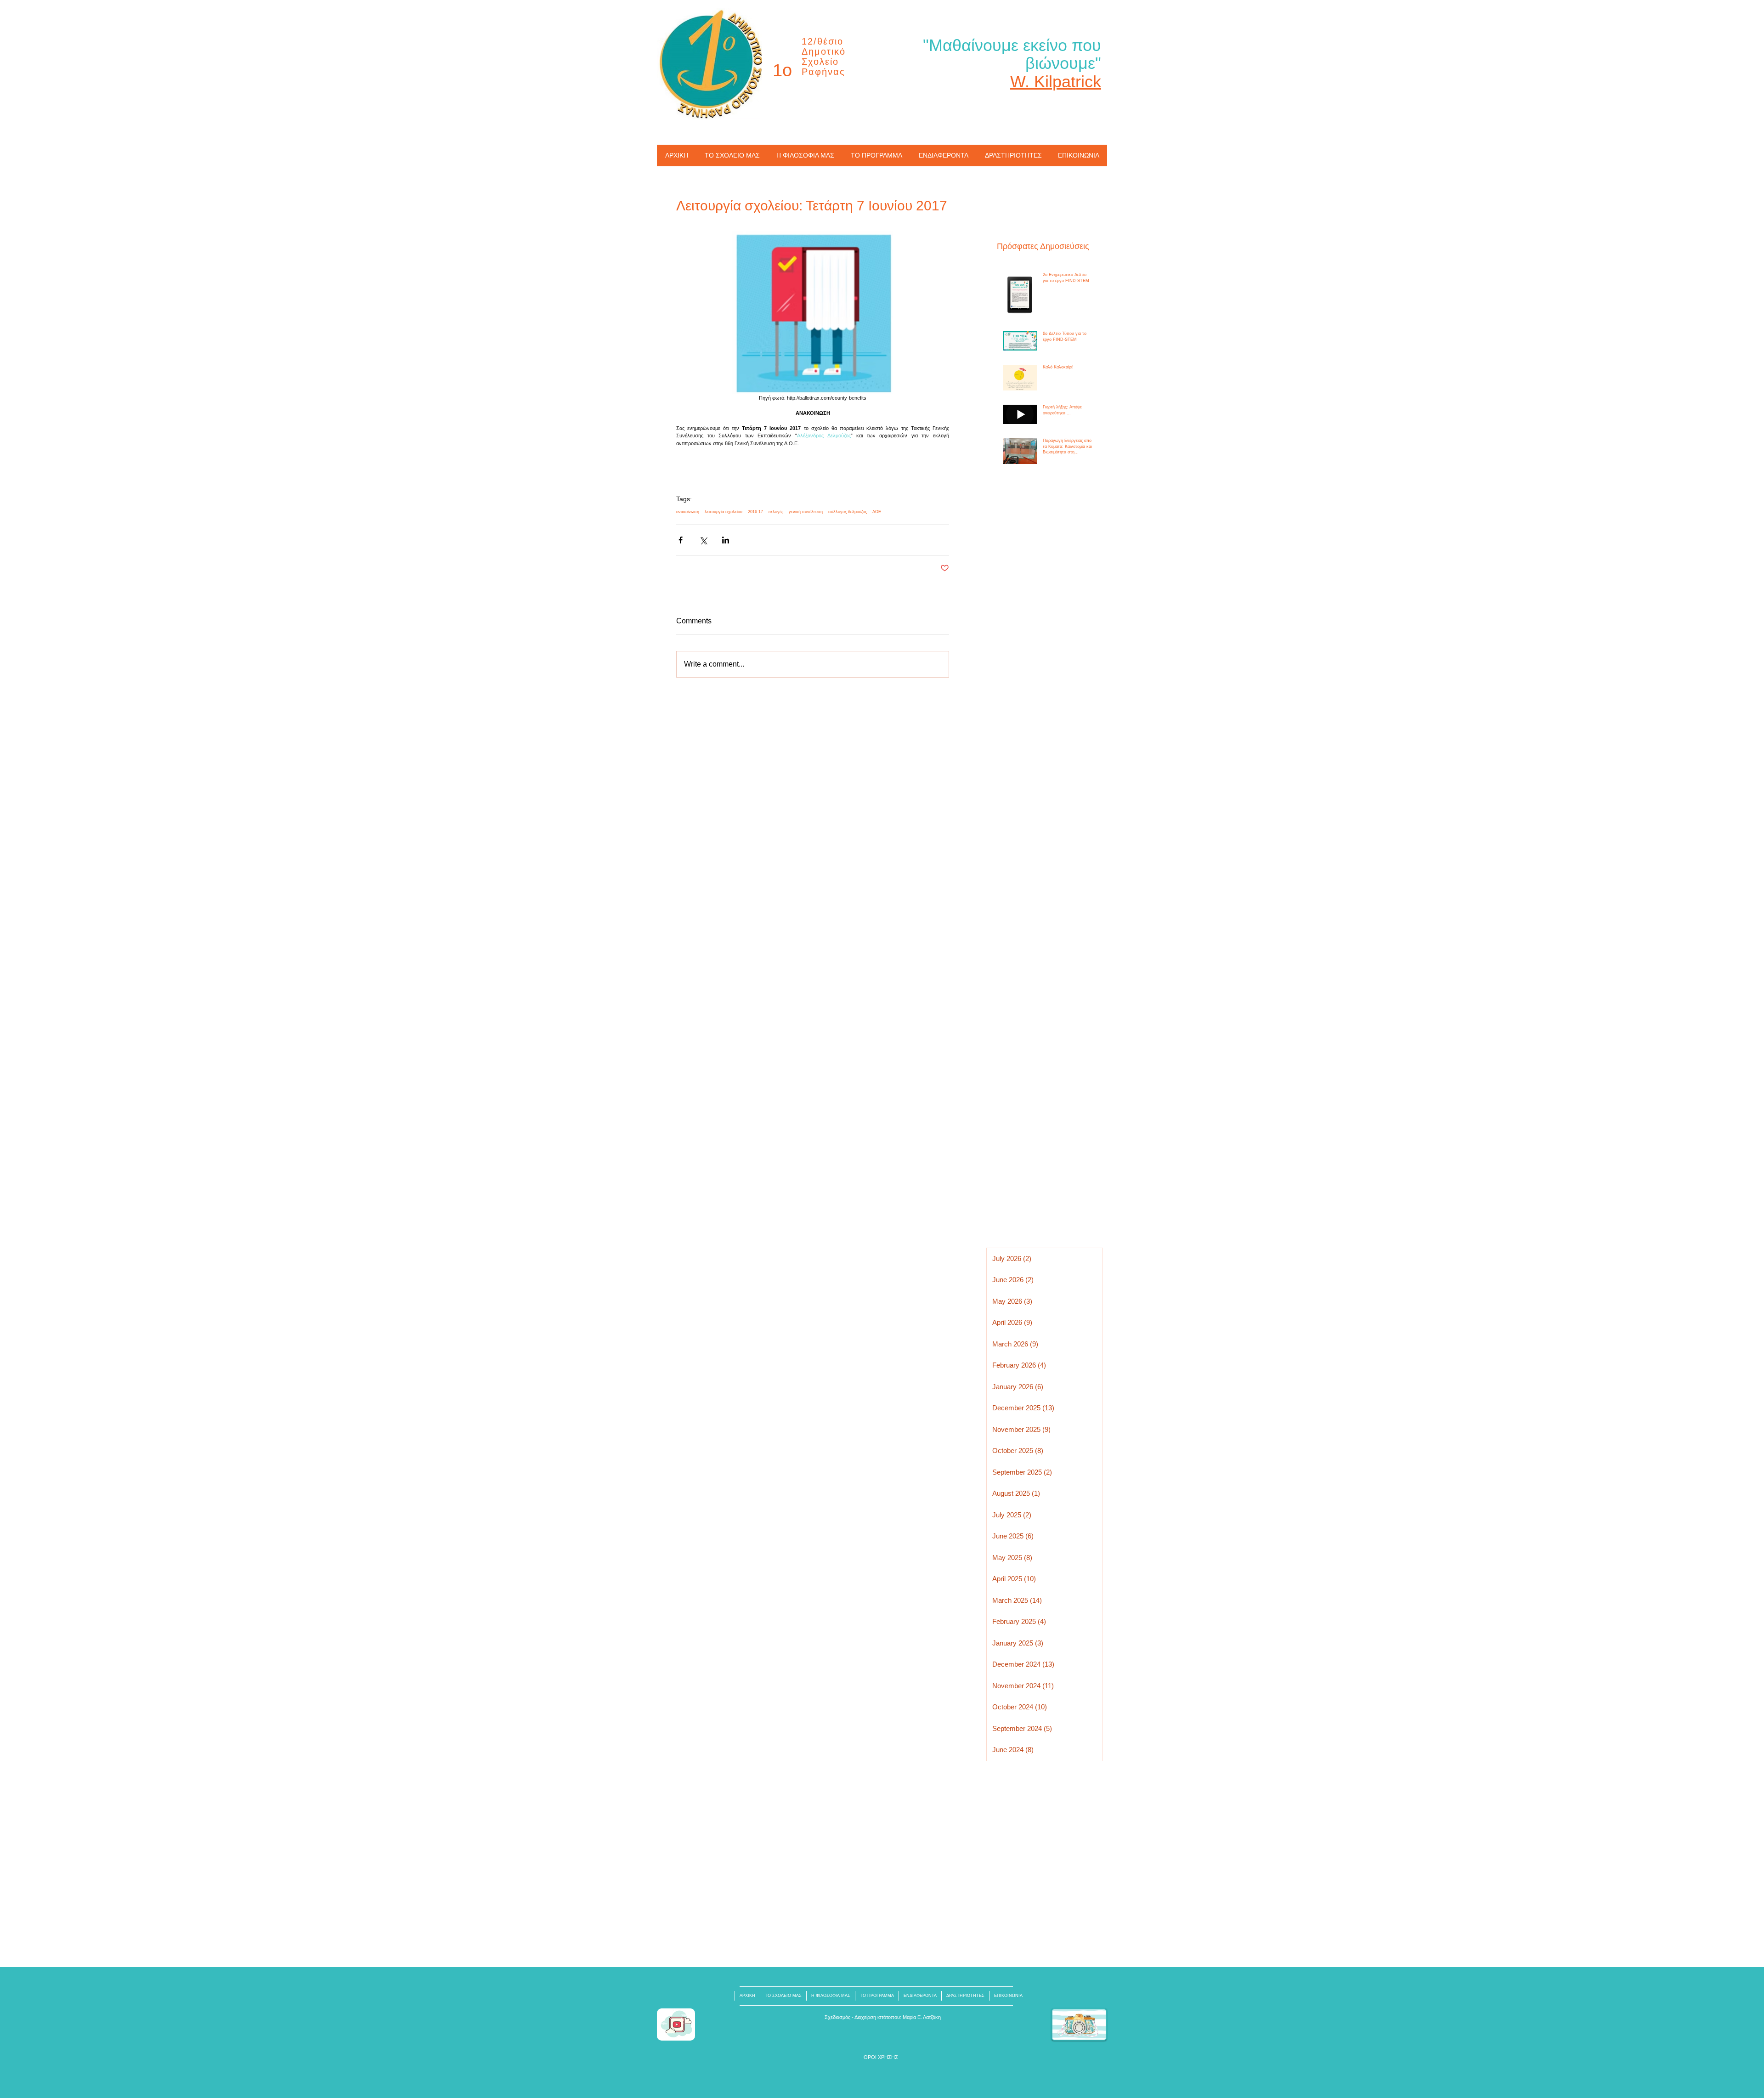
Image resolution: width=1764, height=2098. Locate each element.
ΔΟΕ (877, 512)
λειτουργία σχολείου (724, 512)
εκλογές (776, 512)
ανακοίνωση (688, 512)
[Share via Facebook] (681, 540)
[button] (881, 2057)
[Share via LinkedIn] (726, 540)
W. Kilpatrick (1056, 82)
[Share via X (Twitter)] (703, 540)
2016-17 (755, 512)
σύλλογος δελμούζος (848, 512)
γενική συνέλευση (806, 512)
